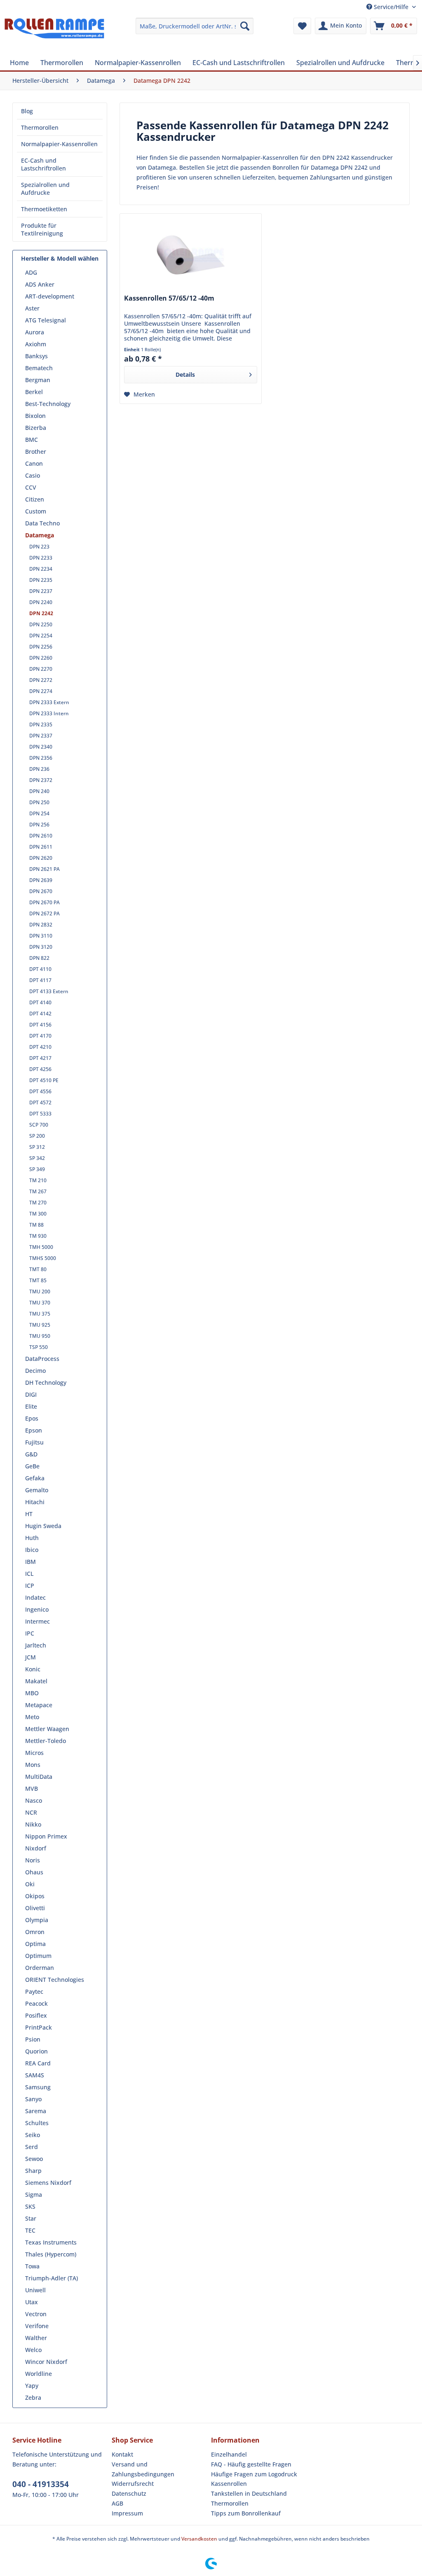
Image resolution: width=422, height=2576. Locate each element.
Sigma (34, 2194)
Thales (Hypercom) (51, 2254)
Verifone (37, 2326)
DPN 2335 (41, 724)
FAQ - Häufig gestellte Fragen (251, 2464)
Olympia (37, 1920)
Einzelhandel (229, 2454)
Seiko (33, 2135)
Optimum (38, 1956)
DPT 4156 (40, 1025)
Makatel (36, 1681)
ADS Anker (40, 284)
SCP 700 (39, 1125)
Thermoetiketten (44, 209)
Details (185, 374)
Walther (36, 2338)
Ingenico (37, 1609)
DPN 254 (39, 813)
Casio (33, 475)
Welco (33, 2350)
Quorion (36, 2051)
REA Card (38, 2063)
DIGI (31, 1394)
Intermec (38, 1621)
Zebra (33, 2397)
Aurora (35, 332)
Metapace (39, 1705)
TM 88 (36, 1225)
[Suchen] (245, 26)
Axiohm (36, 344)
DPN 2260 (41, 658)
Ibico (32, 1550)
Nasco (34, 1800)
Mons (33, 1765)
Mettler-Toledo (46, 1741)
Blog (27, 111)
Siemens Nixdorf (48, 2183)
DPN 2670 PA (45, 902)
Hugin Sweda (43, 1526)
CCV (31, 487)
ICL (29, 1574)
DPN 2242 (41, 613)
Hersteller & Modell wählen (60, 258)
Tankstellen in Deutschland (249, 2493)
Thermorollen (40, 127)
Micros (34, 1753)
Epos (32, 1418)
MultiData (39, 1777)
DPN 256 (39, 825)
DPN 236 (39, 769)
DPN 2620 (41, 858)
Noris (33, 1860)
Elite (31, 1406)
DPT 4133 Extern (49, 991)
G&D (31, 1454)
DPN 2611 (41, 847)
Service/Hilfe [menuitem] (391, 7)
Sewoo (34, 2159)
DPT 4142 (40, 1014)
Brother (36, 451)
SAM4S (35, 2075)
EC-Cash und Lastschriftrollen (43, 164)
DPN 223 (39, 547)
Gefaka (35, 1478)
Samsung (38, 2087)
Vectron (36, 2314)
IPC (30, 1633)
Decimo (35, 1371)
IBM (30, 1562)
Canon (34, 463)
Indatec (35, 1597)
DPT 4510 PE (44, 1080)
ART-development (50, 296)
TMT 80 (38, 1269)
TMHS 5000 (43, 1258)
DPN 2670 (41, 891)
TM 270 (38, 1203)
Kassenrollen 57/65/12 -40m (169, 298)
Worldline (39, 2374)
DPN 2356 (41, 758)
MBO (32, 1693)
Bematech (39, 368)
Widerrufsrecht (133, 2484)
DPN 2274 (41, 691)
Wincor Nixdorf (46, 2362)
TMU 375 (40, 1314)
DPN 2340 (41, 747)
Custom (36, 511)
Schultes (37, 2123)
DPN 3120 (41, 947)
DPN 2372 (41, 780)
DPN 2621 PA (45, 869)
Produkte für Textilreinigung (42, 229)
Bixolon (35, 416)
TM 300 (38, 1214)
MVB (32, 1788)
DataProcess (42, 1359)
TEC (30, 2230)
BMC (32, 440)
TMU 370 (40, 1303)
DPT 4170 (40, 1036)
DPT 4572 (40, 1102)
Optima (35, 1944)
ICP (30, 1585)
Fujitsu (34, 1442)
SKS (30, 2206)
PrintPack (39, 2027)
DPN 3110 (41, 936)
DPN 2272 (41, 680)
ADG (31, 272)
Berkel (34, 392)
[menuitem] (195, 26)
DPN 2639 (41, 880)
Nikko (33, 1824)
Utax (32, 2302)
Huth (32, 1538)
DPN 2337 (41, 736)
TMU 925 (40, 1325)
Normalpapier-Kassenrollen (59, 144)
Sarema (36, 2111)
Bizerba (36, 428)
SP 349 (37, 1169)
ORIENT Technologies (55, 1980)
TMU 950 (40, 1336)
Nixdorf (36, 1848)
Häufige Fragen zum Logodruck (254, 2474)
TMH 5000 (41, 1247)
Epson (34, 1430)
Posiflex (36, 2015)
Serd (32, 2147)
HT (29, 1514)
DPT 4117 (40, 980)
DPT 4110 (40, 969)
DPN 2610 (41, 836)
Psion (33, 2039)
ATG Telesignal (46, 320)
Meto (32, 1717)
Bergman (38, 380)
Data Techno (42, 523)
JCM (30, 1657)
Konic (33, 1669)
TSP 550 (39, 1347)
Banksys (36, 356)
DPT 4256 (40, 1069)
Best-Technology (48, 404)
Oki (30, 1884)
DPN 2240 (41, 602)
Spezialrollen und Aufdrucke (45, 189)
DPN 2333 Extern (49, 702)
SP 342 (37, 1158)
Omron (35, 1932)
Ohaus (34, 1872)
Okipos (35, 1896)
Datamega (40, 535)
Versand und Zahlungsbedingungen (143, 2469)
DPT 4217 (40, 1058)
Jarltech (36, 1645)
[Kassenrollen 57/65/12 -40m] (191, 255)
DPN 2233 (41, 558)
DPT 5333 (40, 1114)
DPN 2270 (41, 669)
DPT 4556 (40, 1091)
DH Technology (46, 1382)
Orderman (40, 1968)
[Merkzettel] (302, 26)
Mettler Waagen (47, 1729)
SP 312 (37, 1147)
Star (31, 2218)
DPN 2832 (41, 925)
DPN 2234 (41, 569)
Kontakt (122, 2454)
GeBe (32, 1466)
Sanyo (33, 2099)
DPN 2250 (41, 624)
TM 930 (38, 1236)
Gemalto (37, 1490)
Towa (32, 2266)
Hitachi (35, 1502)
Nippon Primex (46, 1836)
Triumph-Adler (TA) (52, 2278)
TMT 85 (38, 1280)
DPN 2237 (41, 591)
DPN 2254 (41, 636)
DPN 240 (39, 791)
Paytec (34, 1991)
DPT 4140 (40, 1002)
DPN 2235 (41, 580)
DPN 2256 (41, 647)
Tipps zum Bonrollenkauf (246, 2513)
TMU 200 (40, 1291)
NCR (31, 1812)
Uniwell (35, 2290)
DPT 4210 (40, 1047)
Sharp (33, 2171)
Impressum (127, 2513)
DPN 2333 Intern (49, 713)
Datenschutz (129, 2493)
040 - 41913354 (41, 2484)
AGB (117, 2503)
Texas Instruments (51, 2242)
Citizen (35, 499)
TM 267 (38, 1191)
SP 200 (37, 1136)
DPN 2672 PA (45, 913)
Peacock (36, 2003)
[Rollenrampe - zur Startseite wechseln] (54, 34)
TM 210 (38, 1180)
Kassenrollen (229, 2484)
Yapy (32, 2386)
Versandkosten (199, 2539)
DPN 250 (39, 802)
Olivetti (35, 1908)
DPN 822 (39, 958)
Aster (32, 308)
